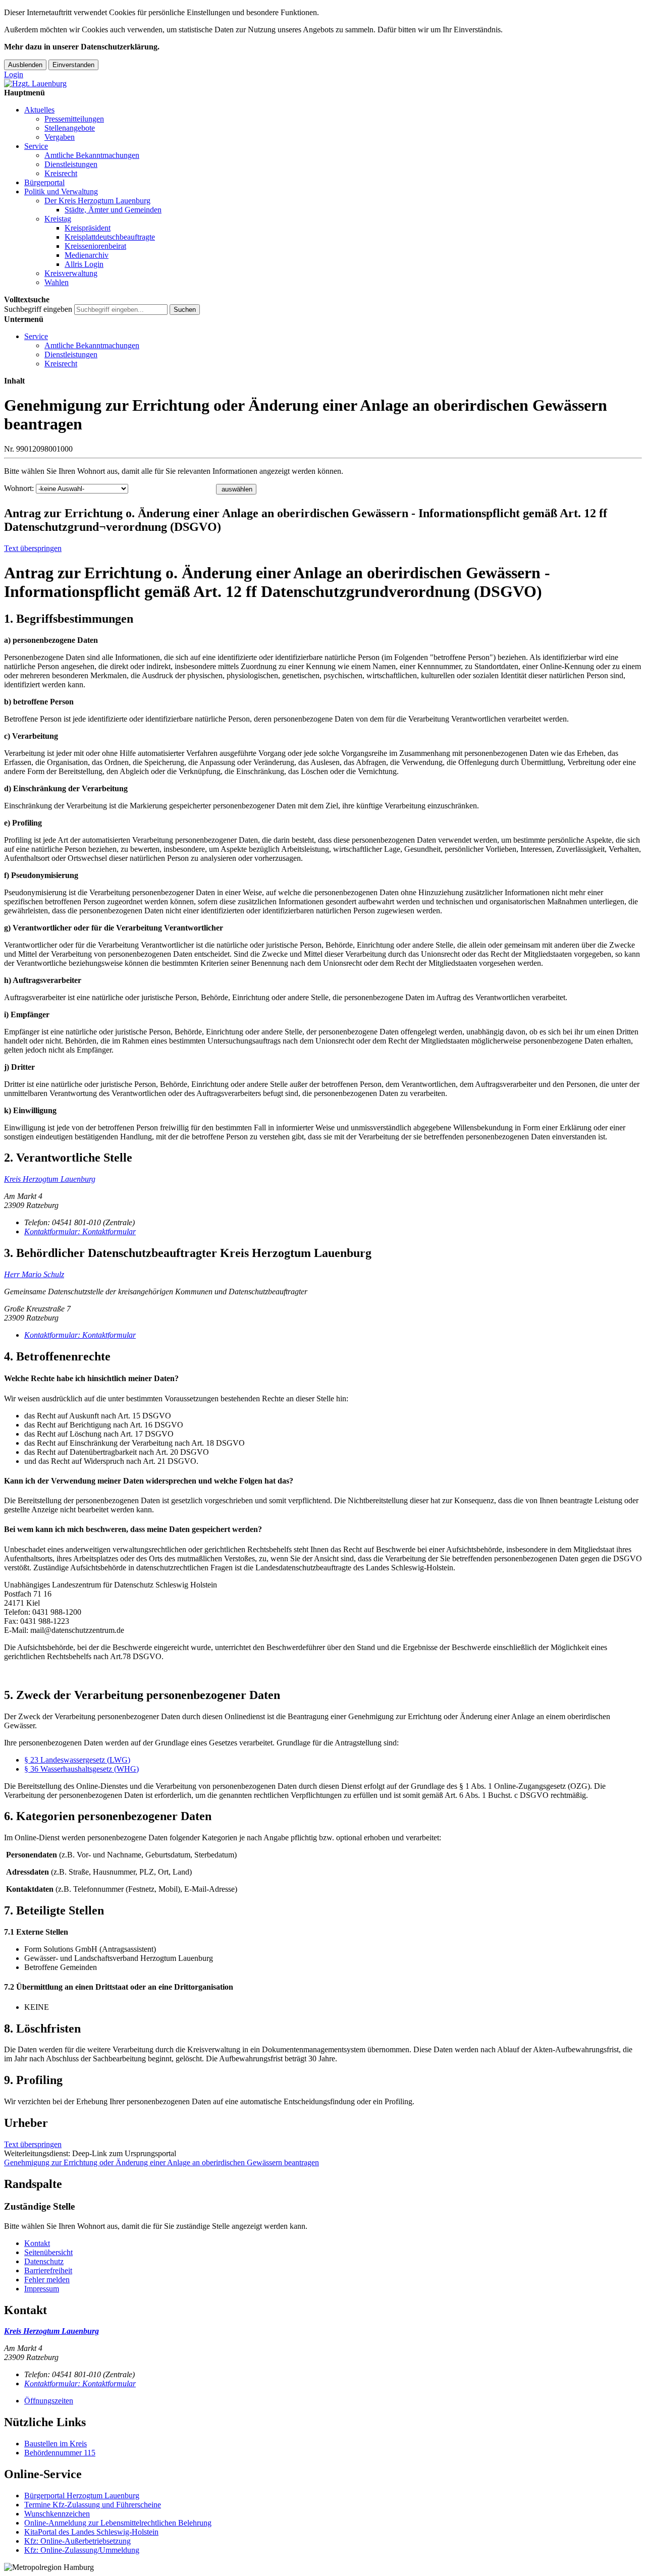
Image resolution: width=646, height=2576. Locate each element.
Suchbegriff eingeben (38, 309)
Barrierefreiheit (48, 2270)
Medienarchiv (87, 255)
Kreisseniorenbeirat (95, 246)
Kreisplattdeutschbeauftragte (110, 237)
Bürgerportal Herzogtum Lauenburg (82, 2496)
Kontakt (37, 2243)
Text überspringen (33, 548)
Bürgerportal (44, 182)
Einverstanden (73, 65)
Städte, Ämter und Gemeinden (113, 210)
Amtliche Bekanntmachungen (92, 155)
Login (14, 74)
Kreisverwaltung (71, 273)
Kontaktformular (80, 1231)
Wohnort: (19, 488)
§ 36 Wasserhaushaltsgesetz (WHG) (82, 1769)
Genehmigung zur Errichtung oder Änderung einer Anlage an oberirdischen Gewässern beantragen (161, 2162)
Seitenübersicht (48, 2252)
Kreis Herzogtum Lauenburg (50, 1179)
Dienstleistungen (71, 164)
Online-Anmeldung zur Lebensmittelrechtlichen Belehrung (118, 2523)
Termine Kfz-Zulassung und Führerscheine (93, 2505)
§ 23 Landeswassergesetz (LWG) (77, 1760)
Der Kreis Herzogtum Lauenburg (97, 201)
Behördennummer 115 (60, 2453)
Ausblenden (25, 65)
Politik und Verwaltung (61, 191)
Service (36, 146)
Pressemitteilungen (74, 119)
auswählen (237, 489)
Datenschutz (44, 2261)
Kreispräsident (88, 228)
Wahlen (57, 282)
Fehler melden (47, 2280)
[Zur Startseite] (35, 84)
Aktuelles (39, 110)
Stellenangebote (70, 128)
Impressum (42, 2289)
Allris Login (84, 264)
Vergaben (60, 137)
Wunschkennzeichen (57, 2514)
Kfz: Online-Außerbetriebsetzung (77, 2541)
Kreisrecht (61, 173)
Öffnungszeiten (49, 2401)
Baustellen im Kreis (56, 2444)
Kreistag (58, 219)
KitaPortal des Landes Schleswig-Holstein (91, 2532)
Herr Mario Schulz (34, 1274)
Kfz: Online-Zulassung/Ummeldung (82, 2550)
